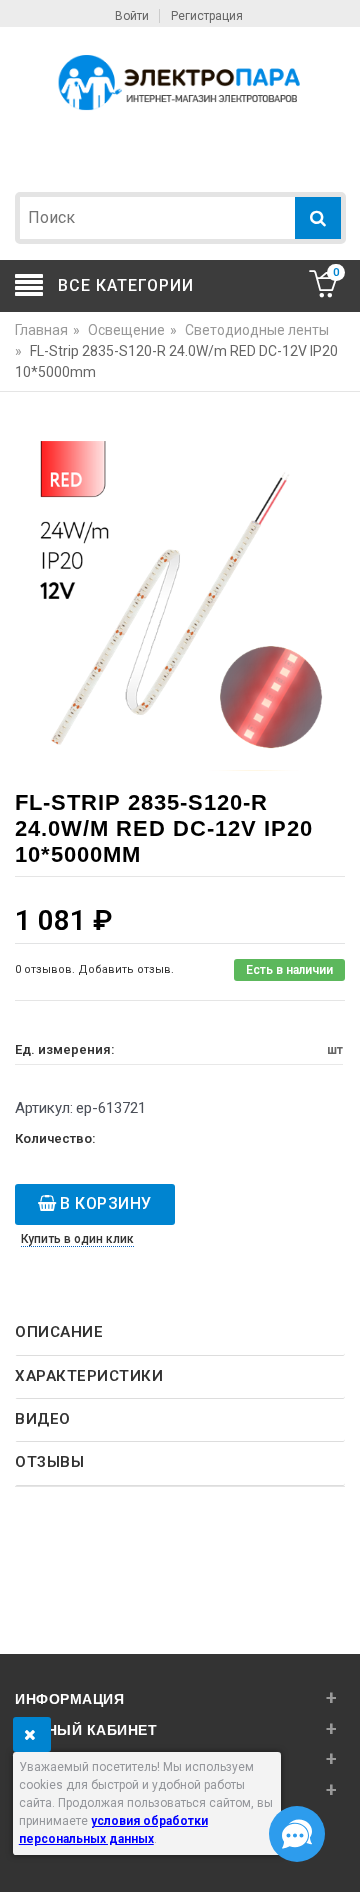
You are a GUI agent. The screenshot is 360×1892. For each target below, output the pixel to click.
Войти (132, 16)
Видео (43, 1419)
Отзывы (49, 1462)
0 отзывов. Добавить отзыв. (94, 969)
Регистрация (207, 16)
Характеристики (89, 1376)
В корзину (106, 1203)
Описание (59, 1332)
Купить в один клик (77, 1239)
